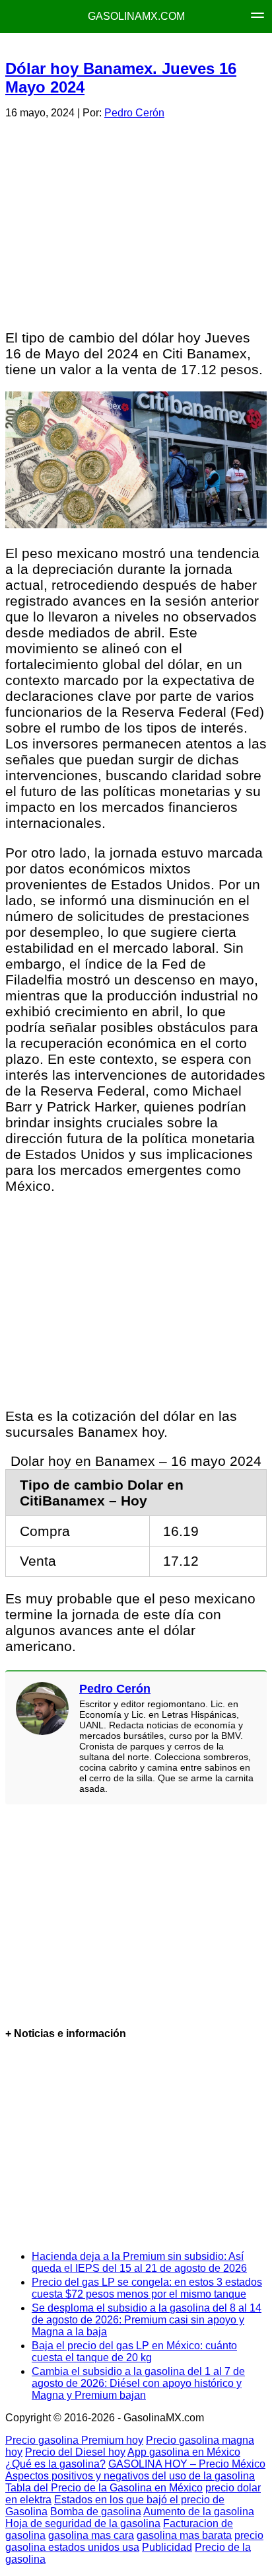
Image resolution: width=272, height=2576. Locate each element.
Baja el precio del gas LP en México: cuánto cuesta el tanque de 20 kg (134, 2352)
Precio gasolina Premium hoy (74, 2440)
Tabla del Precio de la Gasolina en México (104, 2488)
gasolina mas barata (184, 2535)
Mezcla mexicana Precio (134, 47)
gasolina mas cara (91, 2535)
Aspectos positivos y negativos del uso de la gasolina (130, 2476)
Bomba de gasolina (96, 2512)
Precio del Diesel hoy (75, 2452)
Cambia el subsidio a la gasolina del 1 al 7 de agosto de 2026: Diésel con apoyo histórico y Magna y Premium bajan (138, 2383)
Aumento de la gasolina (199, 2512)
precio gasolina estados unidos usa (134, 2541)
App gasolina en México (184, 2452)
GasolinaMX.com (136, 16)
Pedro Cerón (134, 113)
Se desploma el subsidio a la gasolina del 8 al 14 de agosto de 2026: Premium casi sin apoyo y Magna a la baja (147, 2320)
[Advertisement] (135, 222)
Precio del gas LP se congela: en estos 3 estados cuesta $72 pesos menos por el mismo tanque (147, 2288)
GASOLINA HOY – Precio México (187, 2464)
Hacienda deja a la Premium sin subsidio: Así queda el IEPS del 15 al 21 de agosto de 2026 (139, 2262)
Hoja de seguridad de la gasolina (83, 2523)
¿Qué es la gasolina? (55, 2464)
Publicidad (167, 2547)
